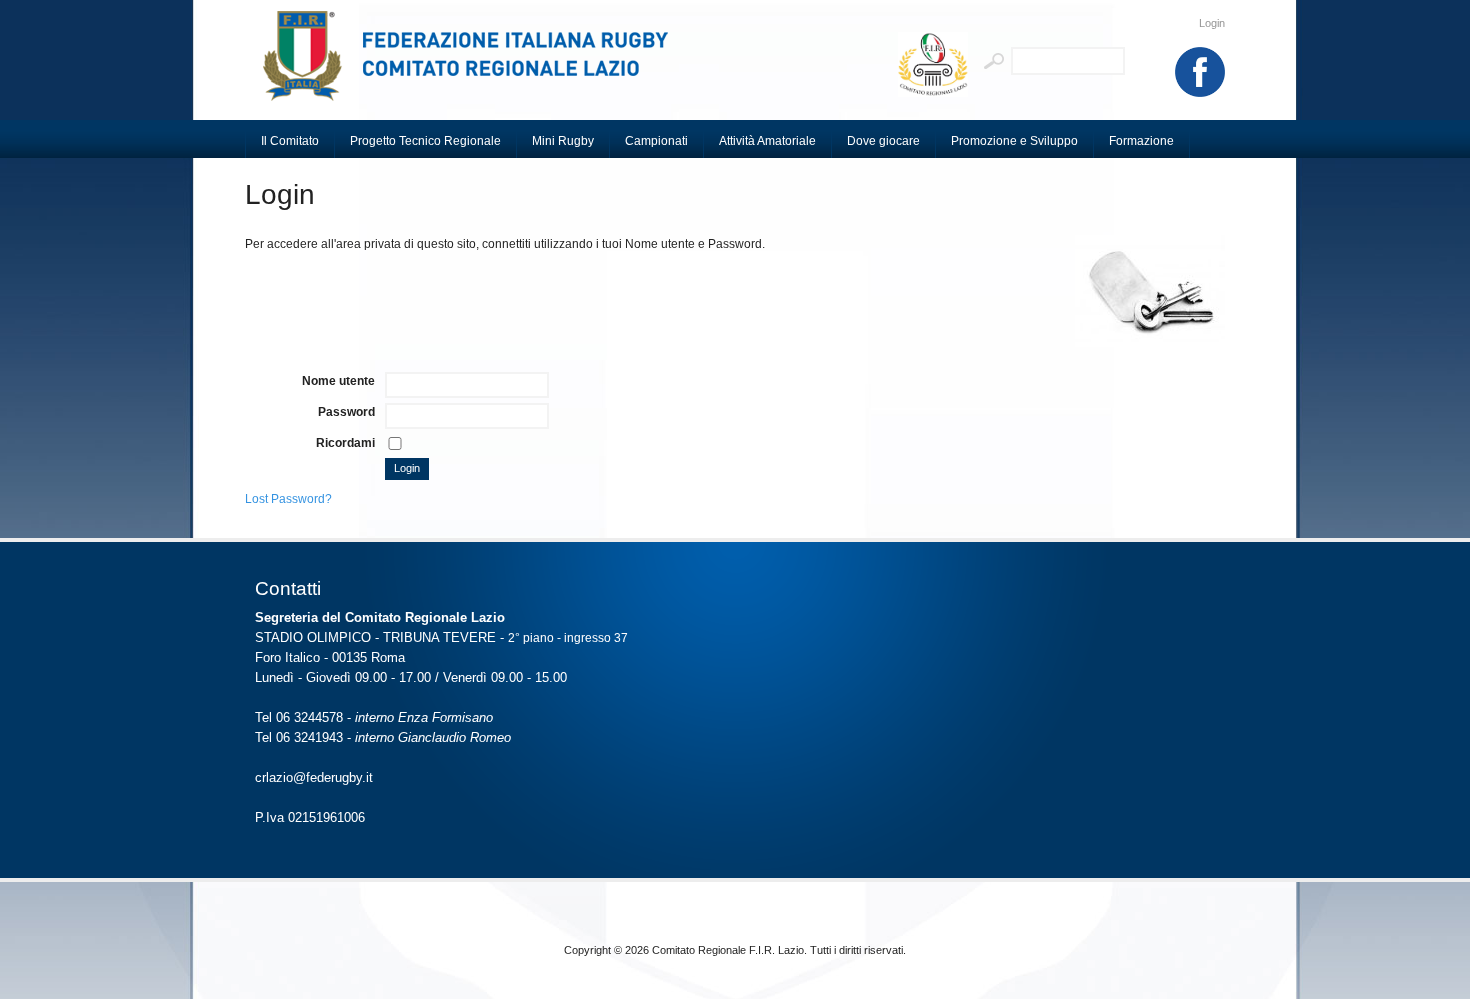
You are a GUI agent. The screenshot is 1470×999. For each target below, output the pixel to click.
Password (346, 412)
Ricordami (345, 443)
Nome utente (338, 381)
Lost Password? (288, 499)
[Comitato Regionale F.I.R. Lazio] (475, 65)
